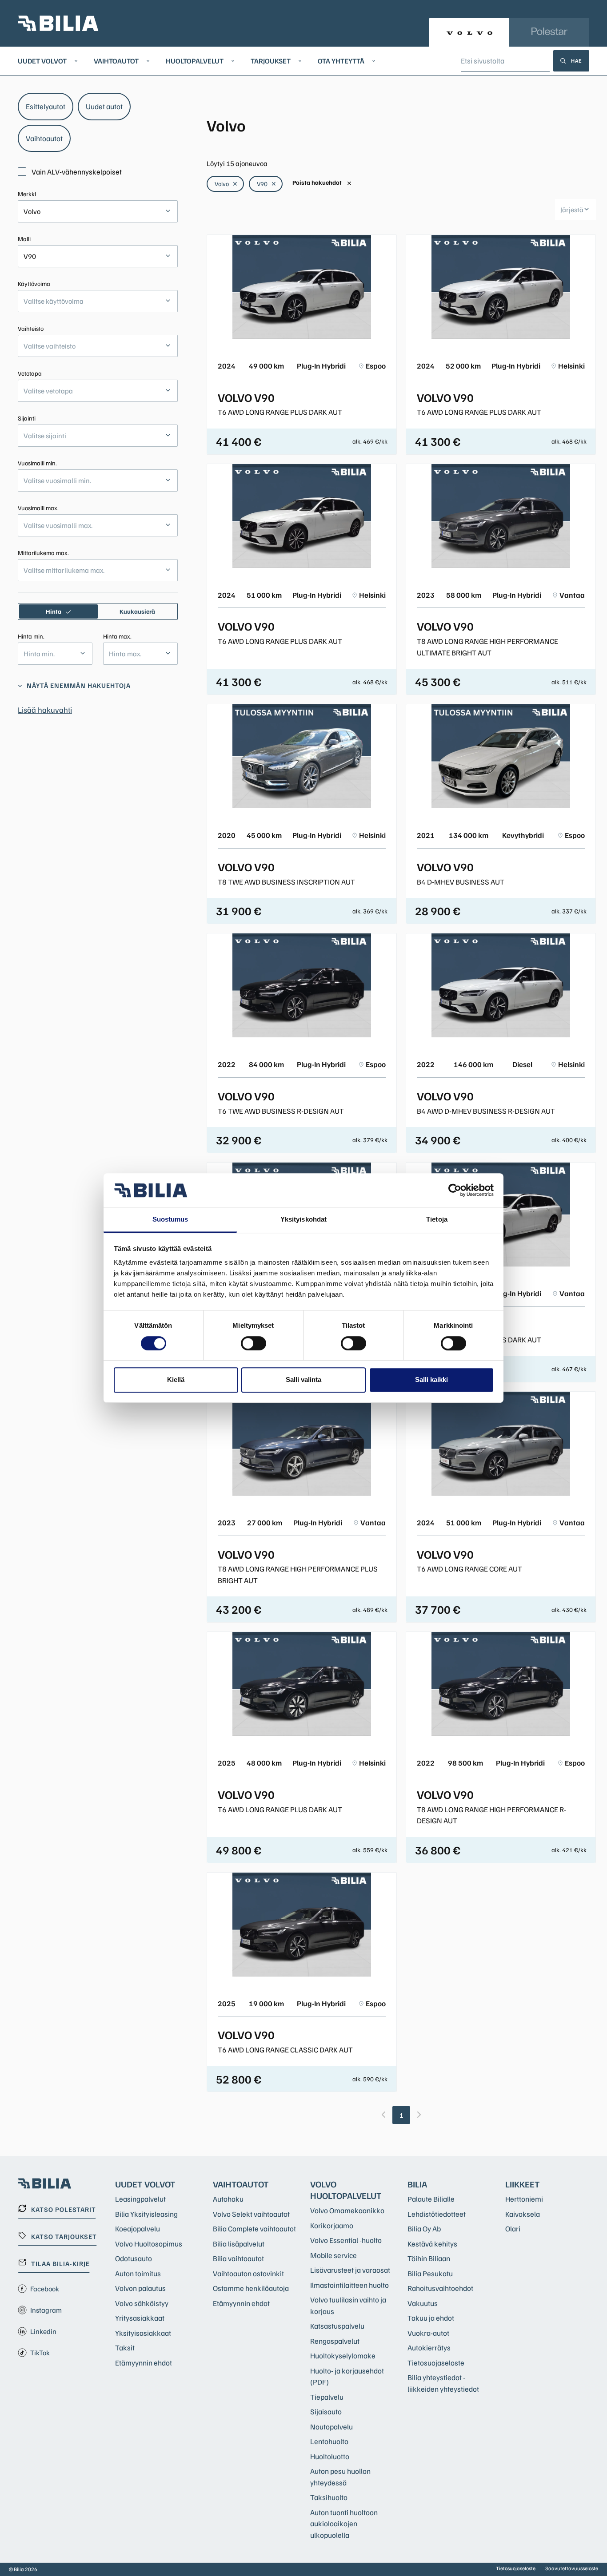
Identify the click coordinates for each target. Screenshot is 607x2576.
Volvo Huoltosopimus (149, 2244)
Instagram (46, 2310)
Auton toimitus (138, 2273)
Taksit (125, 2348)
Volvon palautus (140, 2288)
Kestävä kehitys (432, 2244)
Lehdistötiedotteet (437, 2214)
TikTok (40, 2353)
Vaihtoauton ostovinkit (248, 2273)
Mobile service (333, 2255)
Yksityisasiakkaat (143, 2333)
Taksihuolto (329, 2497)
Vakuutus (423, 2303)
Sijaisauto (326, 2411)
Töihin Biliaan (429, 2258)
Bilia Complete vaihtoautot (254, 2229)
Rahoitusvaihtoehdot (440, 2288)
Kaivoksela (523, 2214)
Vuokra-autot (428, 2333)
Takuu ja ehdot (431, 2318)
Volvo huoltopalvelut (346, 2190)
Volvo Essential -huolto (346, 2240)
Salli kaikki (431, 1379)
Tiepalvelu (327, 2397)
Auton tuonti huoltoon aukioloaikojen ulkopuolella (344, 2524)
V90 (267, 184)
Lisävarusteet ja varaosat (350, 2270)
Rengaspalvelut (335, 2341)
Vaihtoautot (116, 61)
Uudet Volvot (42, 61)
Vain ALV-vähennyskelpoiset (77, 172)
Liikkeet (523, 2184)
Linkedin (43, 2331)
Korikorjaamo (332, 2225)
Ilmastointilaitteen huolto (349, 2285)
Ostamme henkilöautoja (251, 2288)
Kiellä (176, 1379)
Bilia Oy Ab (424, 2229)
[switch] (254, 1343)
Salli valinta (303, 1379)
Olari (513, 2229)
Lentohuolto (329, 2441)
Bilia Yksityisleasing (146, 2214)
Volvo (226, 184)
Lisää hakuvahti (45, 710)
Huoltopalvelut (195, 61)
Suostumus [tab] (170, 1220)
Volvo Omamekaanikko (347, 2210)
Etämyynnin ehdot (144, 2363)
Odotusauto (134, 2258)
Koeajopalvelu (138, 2229)
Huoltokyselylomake (343, 2356)
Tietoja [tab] (437, 1220)
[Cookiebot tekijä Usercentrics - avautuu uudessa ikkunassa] (455, 1190)
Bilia (417, 2184)
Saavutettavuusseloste (572, 2568)
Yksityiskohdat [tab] (303, 1220)
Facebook (45, 2289)
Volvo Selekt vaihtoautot (251, 2214)
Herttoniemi (524, 2199)
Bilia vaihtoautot (238, 2258)
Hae (577, 61)
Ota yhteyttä (341, 61)
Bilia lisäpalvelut (239, 2244)
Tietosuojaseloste (436, 2363)
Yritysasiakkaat (140, 2318)
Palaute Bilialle (431, 2199)
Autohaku (228, 2199)
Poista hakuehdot (322, 183)
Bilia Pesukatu (430, 2273)
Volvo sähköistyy (142, 2303)
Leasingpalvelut (140, 2199)
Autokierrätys (429, 2348)
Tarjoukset (271, 61)
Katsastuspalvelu (337, 2326)
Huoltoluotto (330, 2456)
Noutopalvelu (331, 2427)
